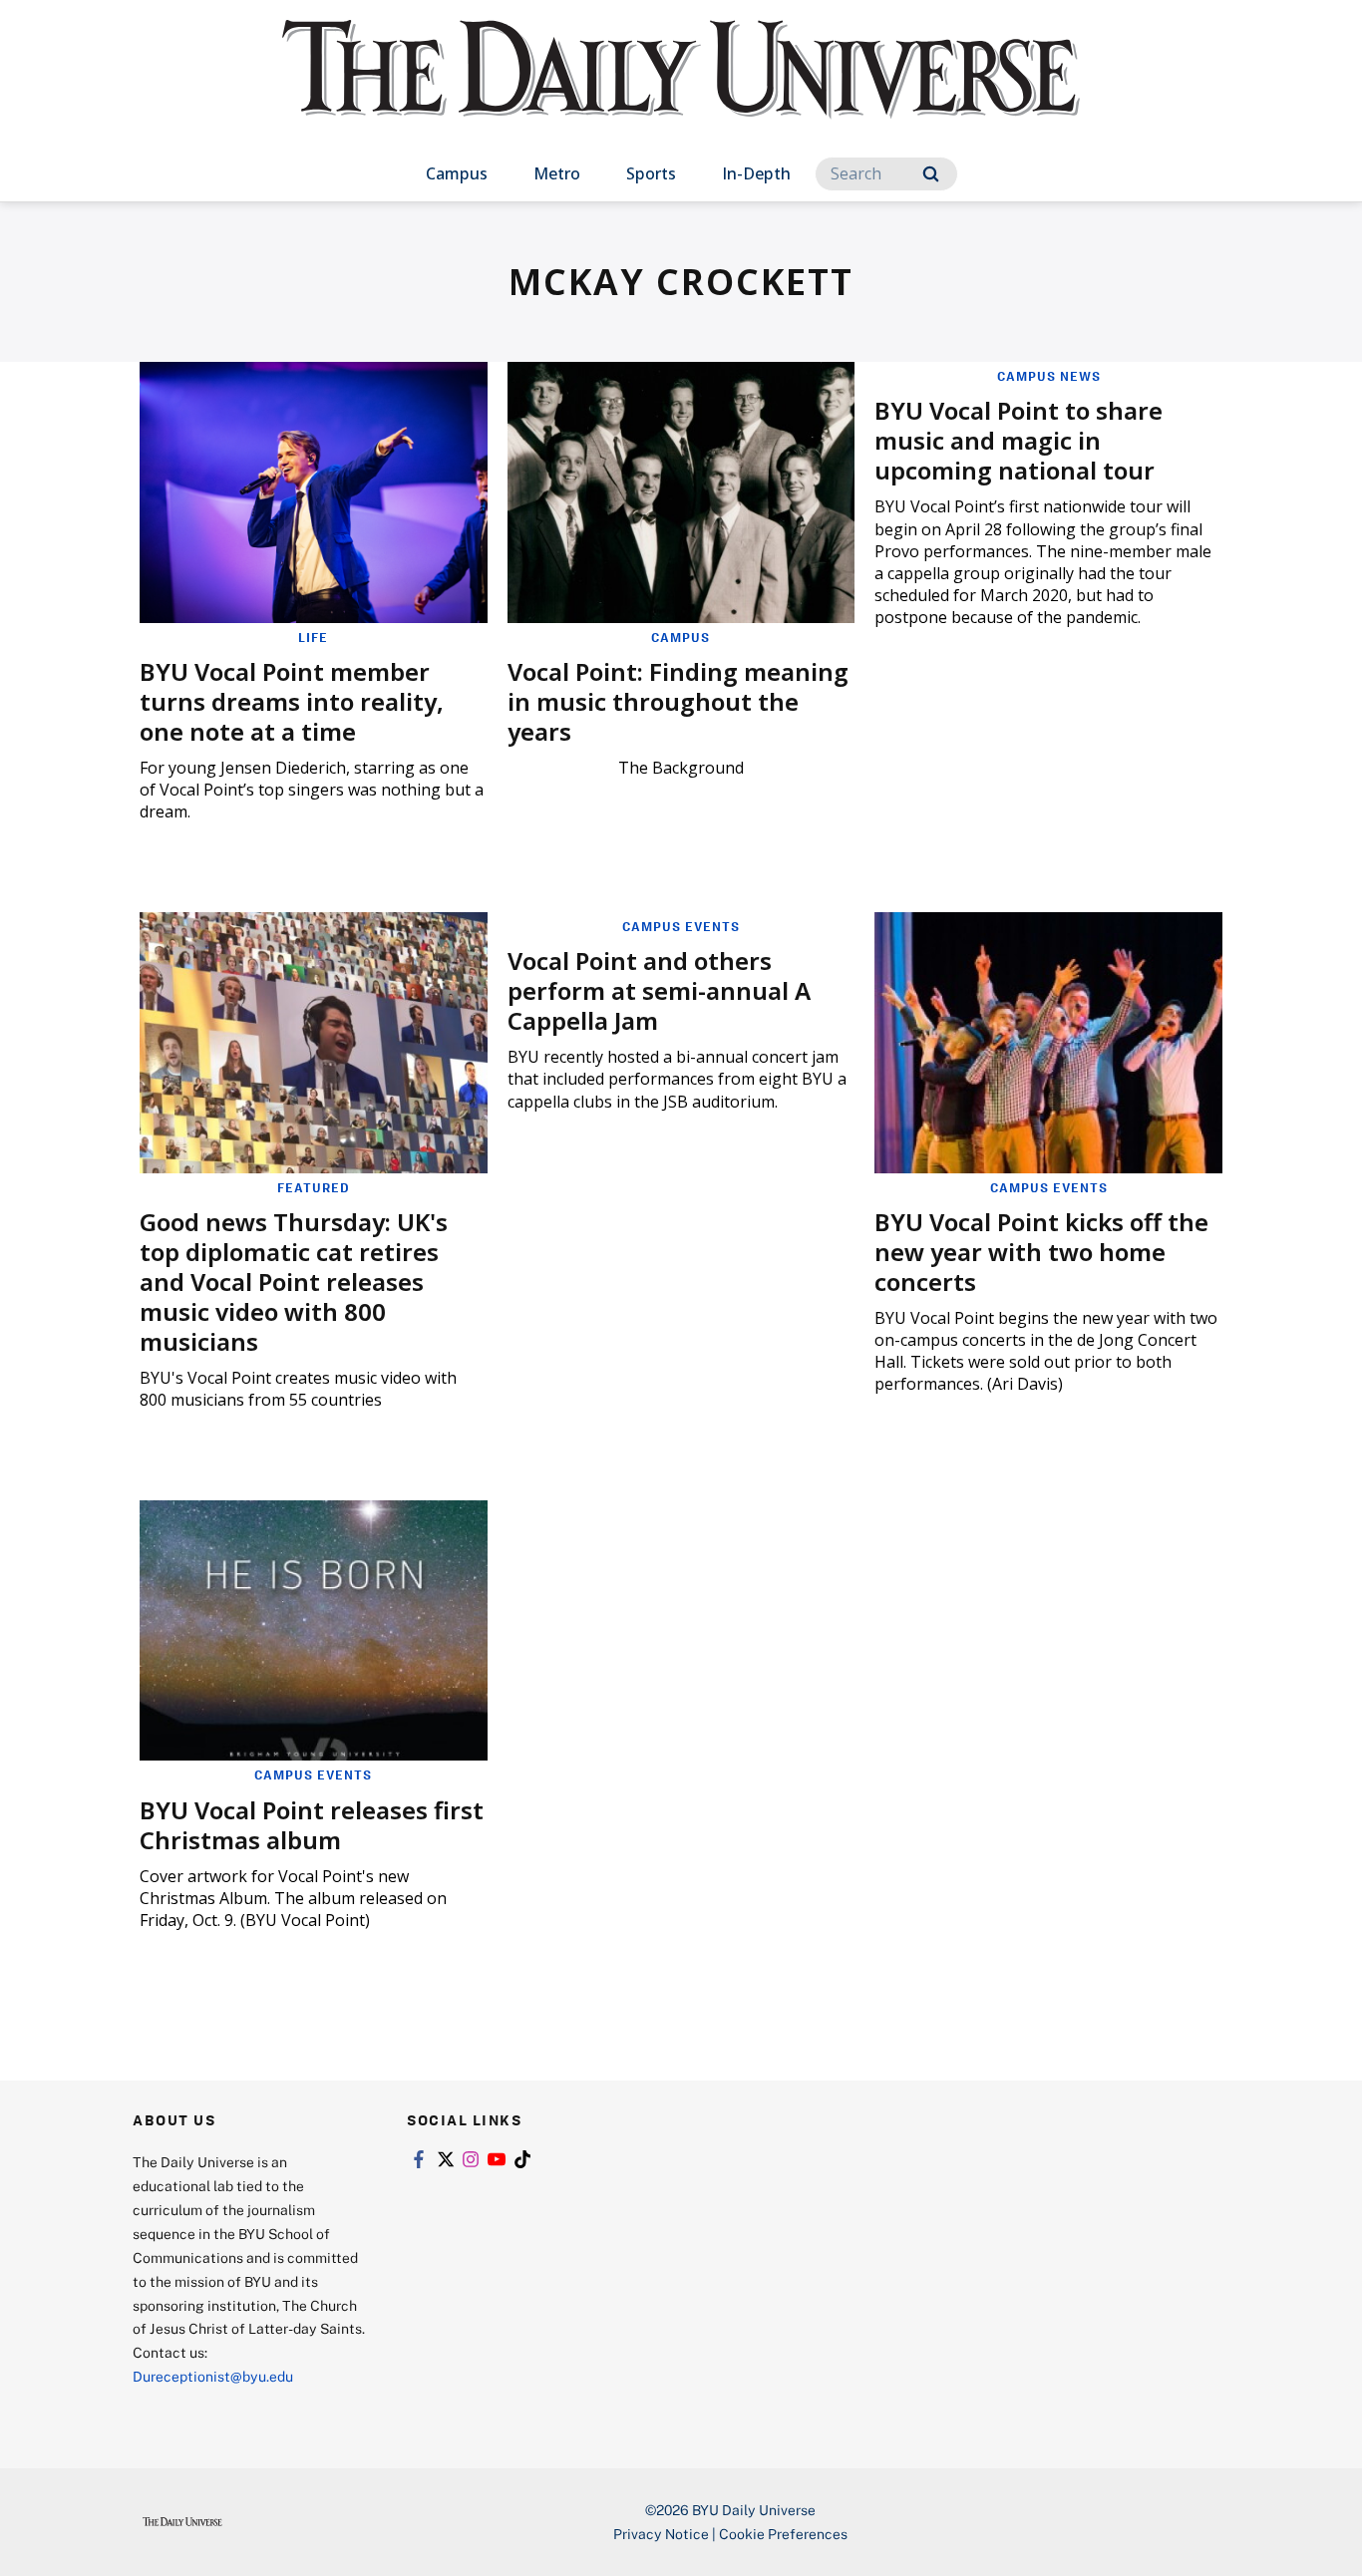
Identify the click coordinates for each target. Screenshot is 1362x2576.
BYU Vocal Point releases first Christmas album (312, 1825)
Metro (557, 173)
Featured (314, 1187)
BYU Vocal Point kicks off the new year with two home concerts (1041, 1252)
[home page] (681, 89)
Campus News (1049, 376)
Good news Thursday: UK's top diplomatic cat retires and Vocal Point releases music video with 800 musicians (294, 1282)
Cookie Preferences (783, 2534)
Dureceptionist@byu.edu (213, 2376)
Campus (457, 173)
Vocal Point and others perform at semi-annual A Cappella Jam (659, 990)
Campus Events (681, 926)
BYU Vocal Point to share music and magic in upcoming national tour (1019, 440)
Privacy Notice (661, 2534)
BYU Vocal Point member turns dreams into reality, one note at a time (292, 701)
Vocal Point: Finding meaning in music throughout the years (678, 701)
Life (313, 637)
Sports (651, 173)
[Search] (931, 174)
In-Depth (756, 173)
